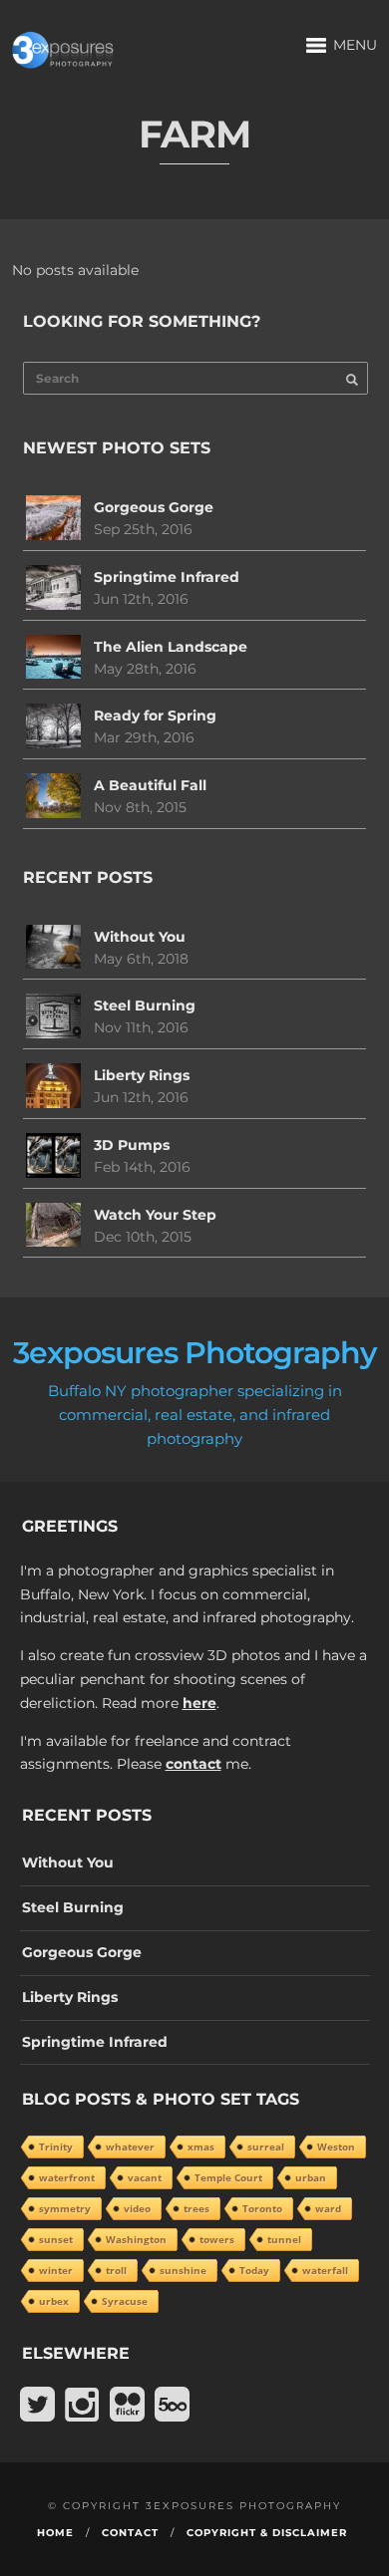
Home (55, 2533)
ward (328, 2208)
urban (311, 2177)
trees (196, 2208)
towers (217, 2239)
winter (56, 2270)
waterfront (67, 2177)
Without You (140, 937)
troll (116, 2270)
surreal (266, 2147)
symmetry (65, 2208)
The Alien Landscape (171, 647)
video (137, 2208)
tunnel (284, 2239)
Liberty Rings (142, 1075)
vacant (145, 2177)
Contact (130, 2533)
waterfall (325, 2270)
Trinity (56, 2147)
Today (254, 2270)
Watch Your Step (155, 1215)
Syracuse (125, 2301)
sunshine (183, 2270)
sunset (56, 2239)
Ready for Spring (155, 716)
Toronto (262, 2208)
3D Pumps (132, 1145)
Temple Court (228, 2177)
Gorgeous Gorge (154, 507)
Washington (136, 2239)
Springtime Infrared (167, 577)
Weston (336, 2147)
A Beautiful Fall (150, 785)
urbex (54, 2301)
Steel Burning (145, 1005)
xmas (201, 2147)
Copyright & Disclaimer (267, 2533)
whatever (130, 2147)
